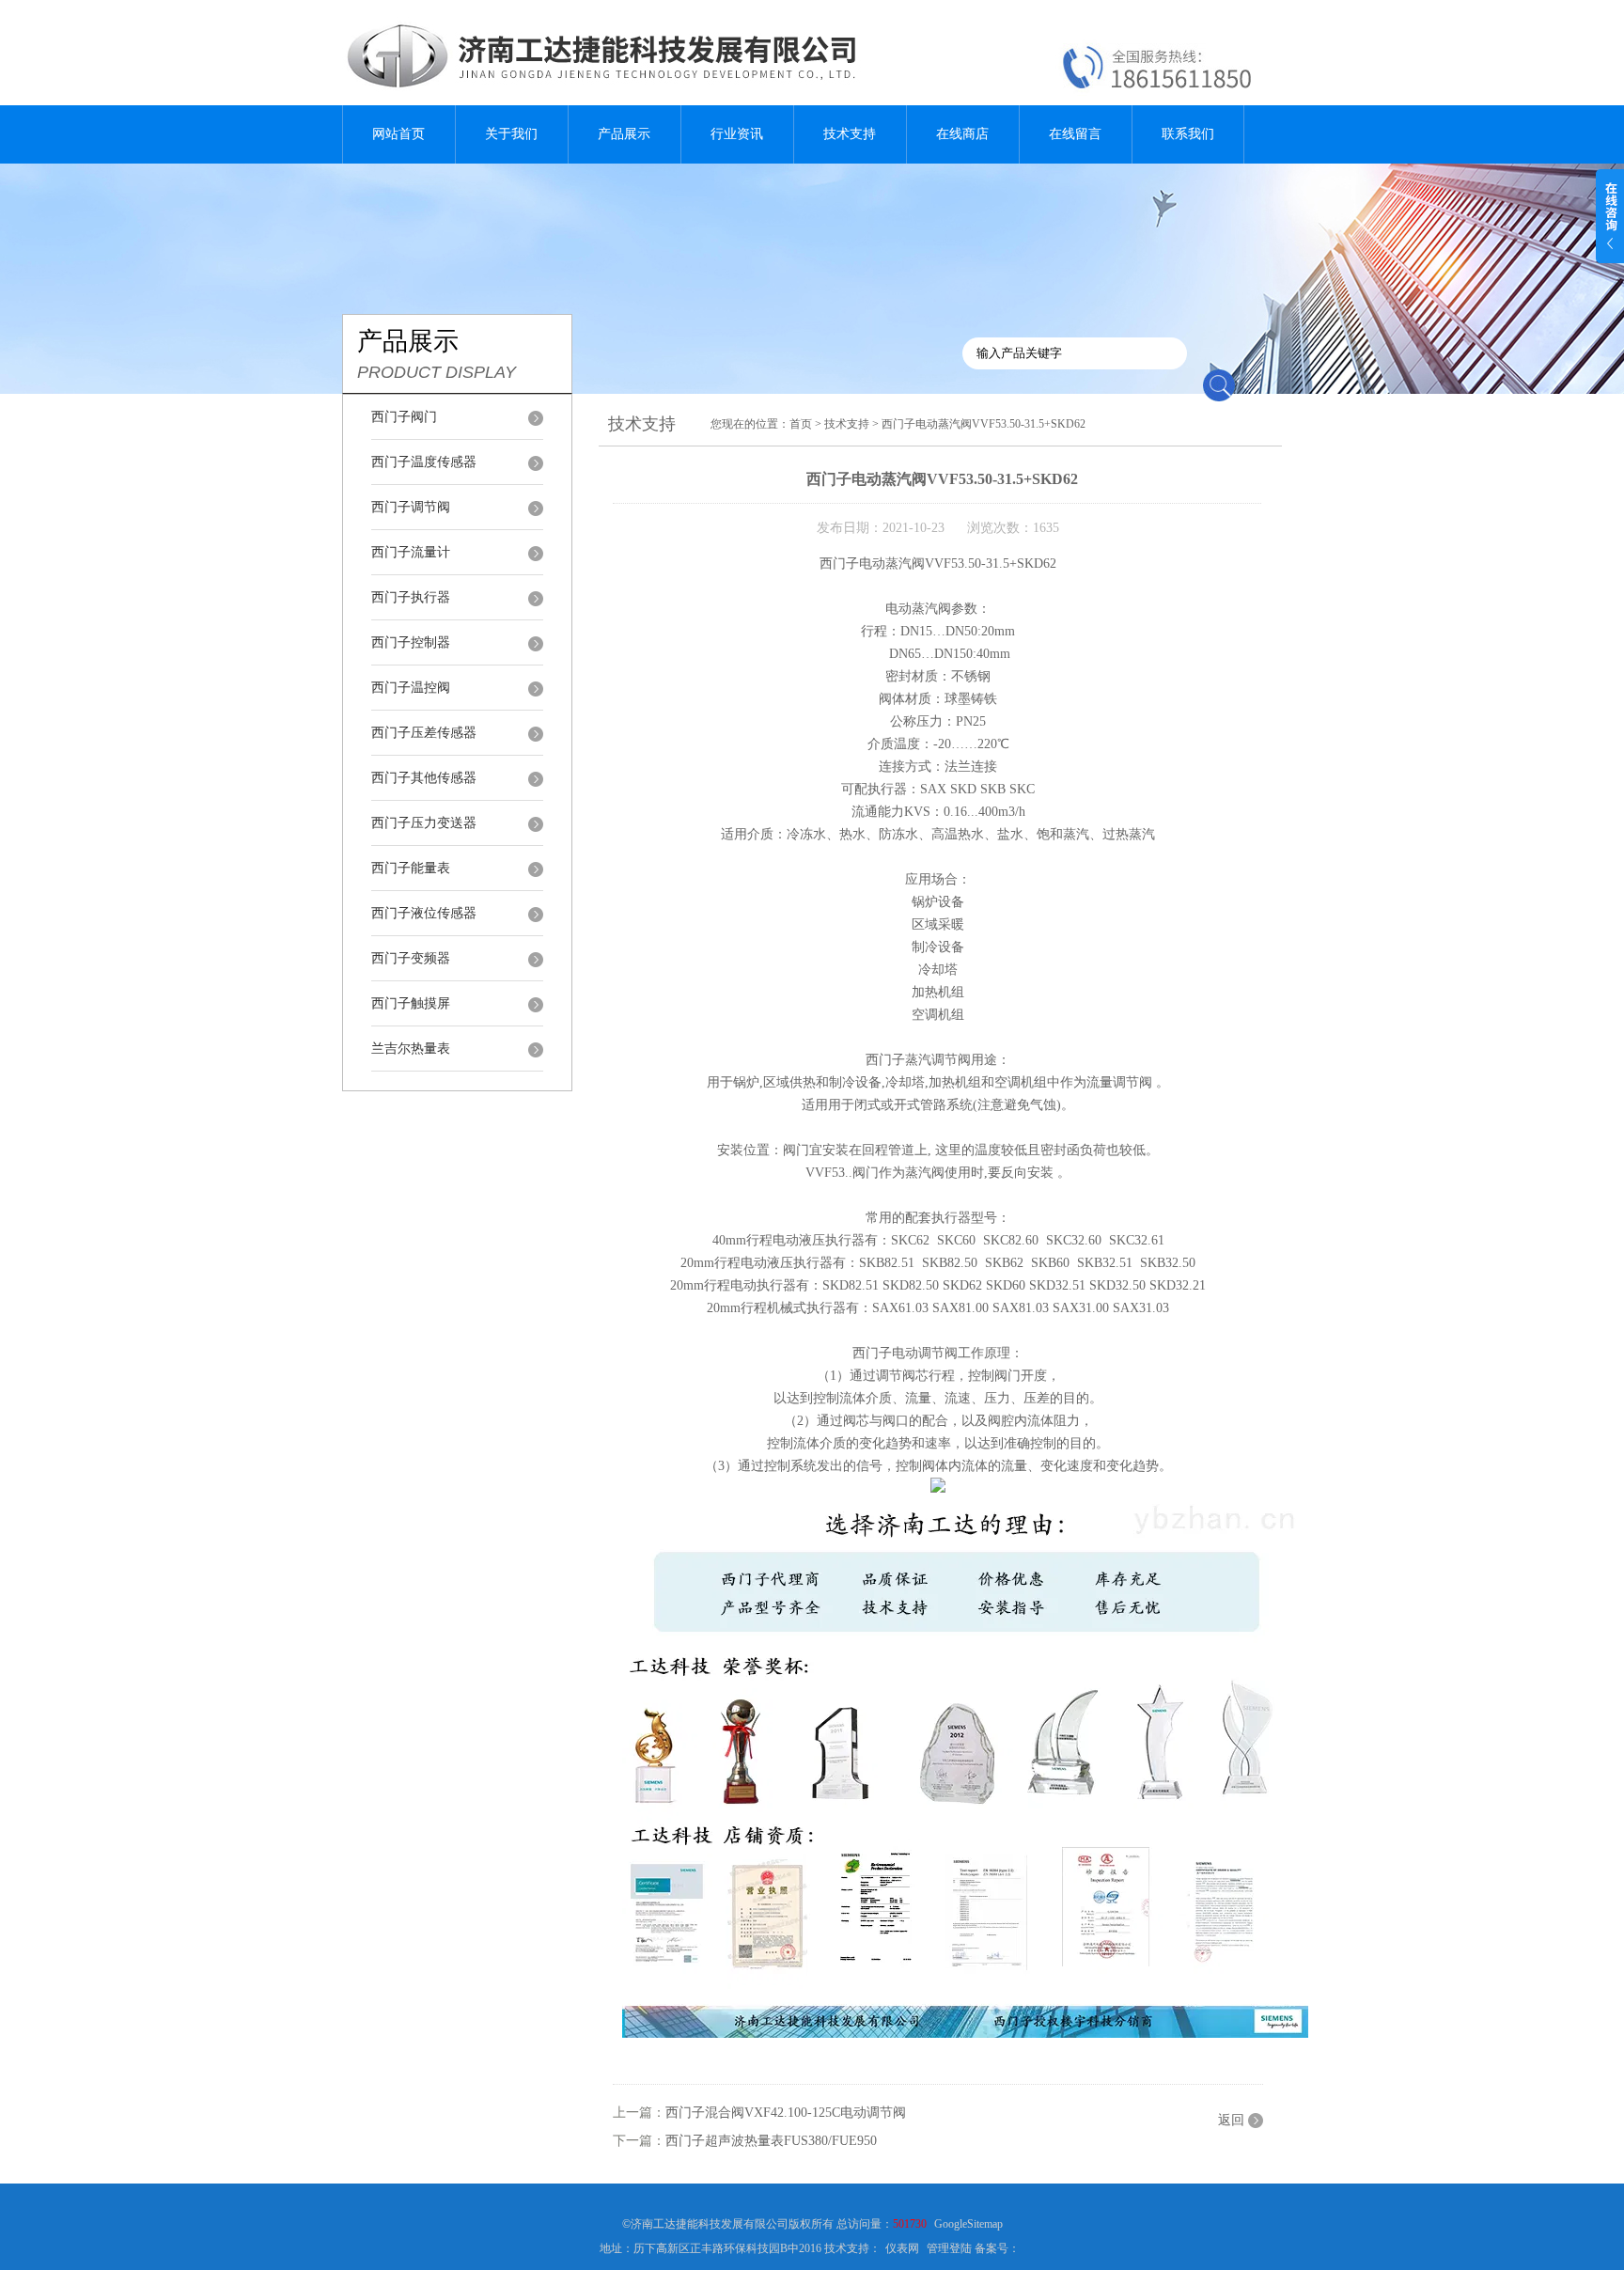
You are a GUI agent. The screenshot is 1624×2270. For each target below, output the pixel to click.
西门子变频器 (411, 958)
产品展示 (624, 134)
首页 (801, 424)
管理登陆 (949, 2248)
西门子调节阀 (411, 507)
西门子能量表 (411, 868)
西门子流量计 (411, 552)
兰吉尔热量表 (411, 1049)
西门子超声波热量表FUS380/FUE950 (771, 2141)
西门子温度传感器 (424, 462)
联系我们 (1188, 134)
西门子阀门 (404, 417)
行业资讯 (737, 134)
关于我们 (511, 134)
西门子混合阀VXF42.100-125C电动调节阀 (786, 2113)
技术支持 (850, 134)
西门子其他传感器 (424, 778)
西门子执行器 (411, 597)
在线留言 (1075, 134)
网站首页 (398, 134)
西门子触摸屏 (411, 1003)
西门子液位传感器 (424, 913)
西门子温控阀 (411, 688)
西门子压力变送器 (424, 823)
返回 (1231, 2120)
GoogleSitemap (968, 2224)
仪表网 (902, 2248)
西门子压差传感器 (424, 733)
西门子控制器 (411, 642)
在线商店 (962, 134)
